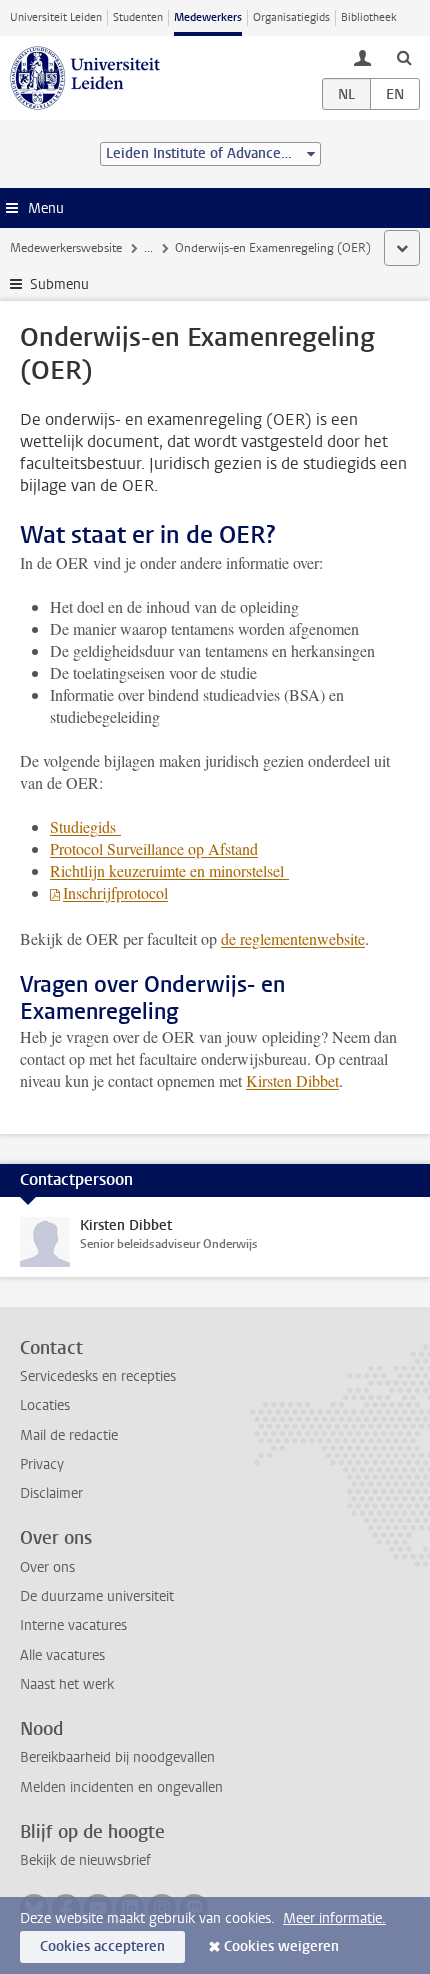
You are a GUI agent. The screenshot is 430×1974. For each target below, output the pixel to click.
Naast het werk (67, 1684)
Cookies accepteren (102, 1946)
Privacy (42, 1464)
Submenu (59, 284)
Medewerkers (208, 17)
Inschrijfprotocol (115, 892)
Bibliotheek (369, 17)
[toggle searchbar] (404, 57)
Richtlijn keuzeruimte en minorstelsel (169, 870)
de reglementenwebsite (293, 938)
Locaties (45, 1405)
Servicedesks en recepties (98, 1376)
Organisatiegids (291, 17)
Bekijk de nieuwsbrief (85, 1860)
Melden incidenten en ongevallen (121, 1787)
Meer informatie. (334, 1918)
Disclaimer (51, 1493)
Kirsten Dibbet (292, 1080)
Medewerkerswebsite (66, 248)
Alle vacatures (62, 1655)
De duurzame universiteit (97, 1596)
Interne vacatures (73, 1625)
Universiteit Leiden (56, 17)
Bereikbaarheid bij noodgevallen (117, 1757)
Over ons (47, 1567)
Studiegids (85, 826)
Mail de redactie (69, 1435)
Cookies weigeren (281, 1946)
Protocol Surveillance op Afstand (154, 848)
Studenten (138, 17)
